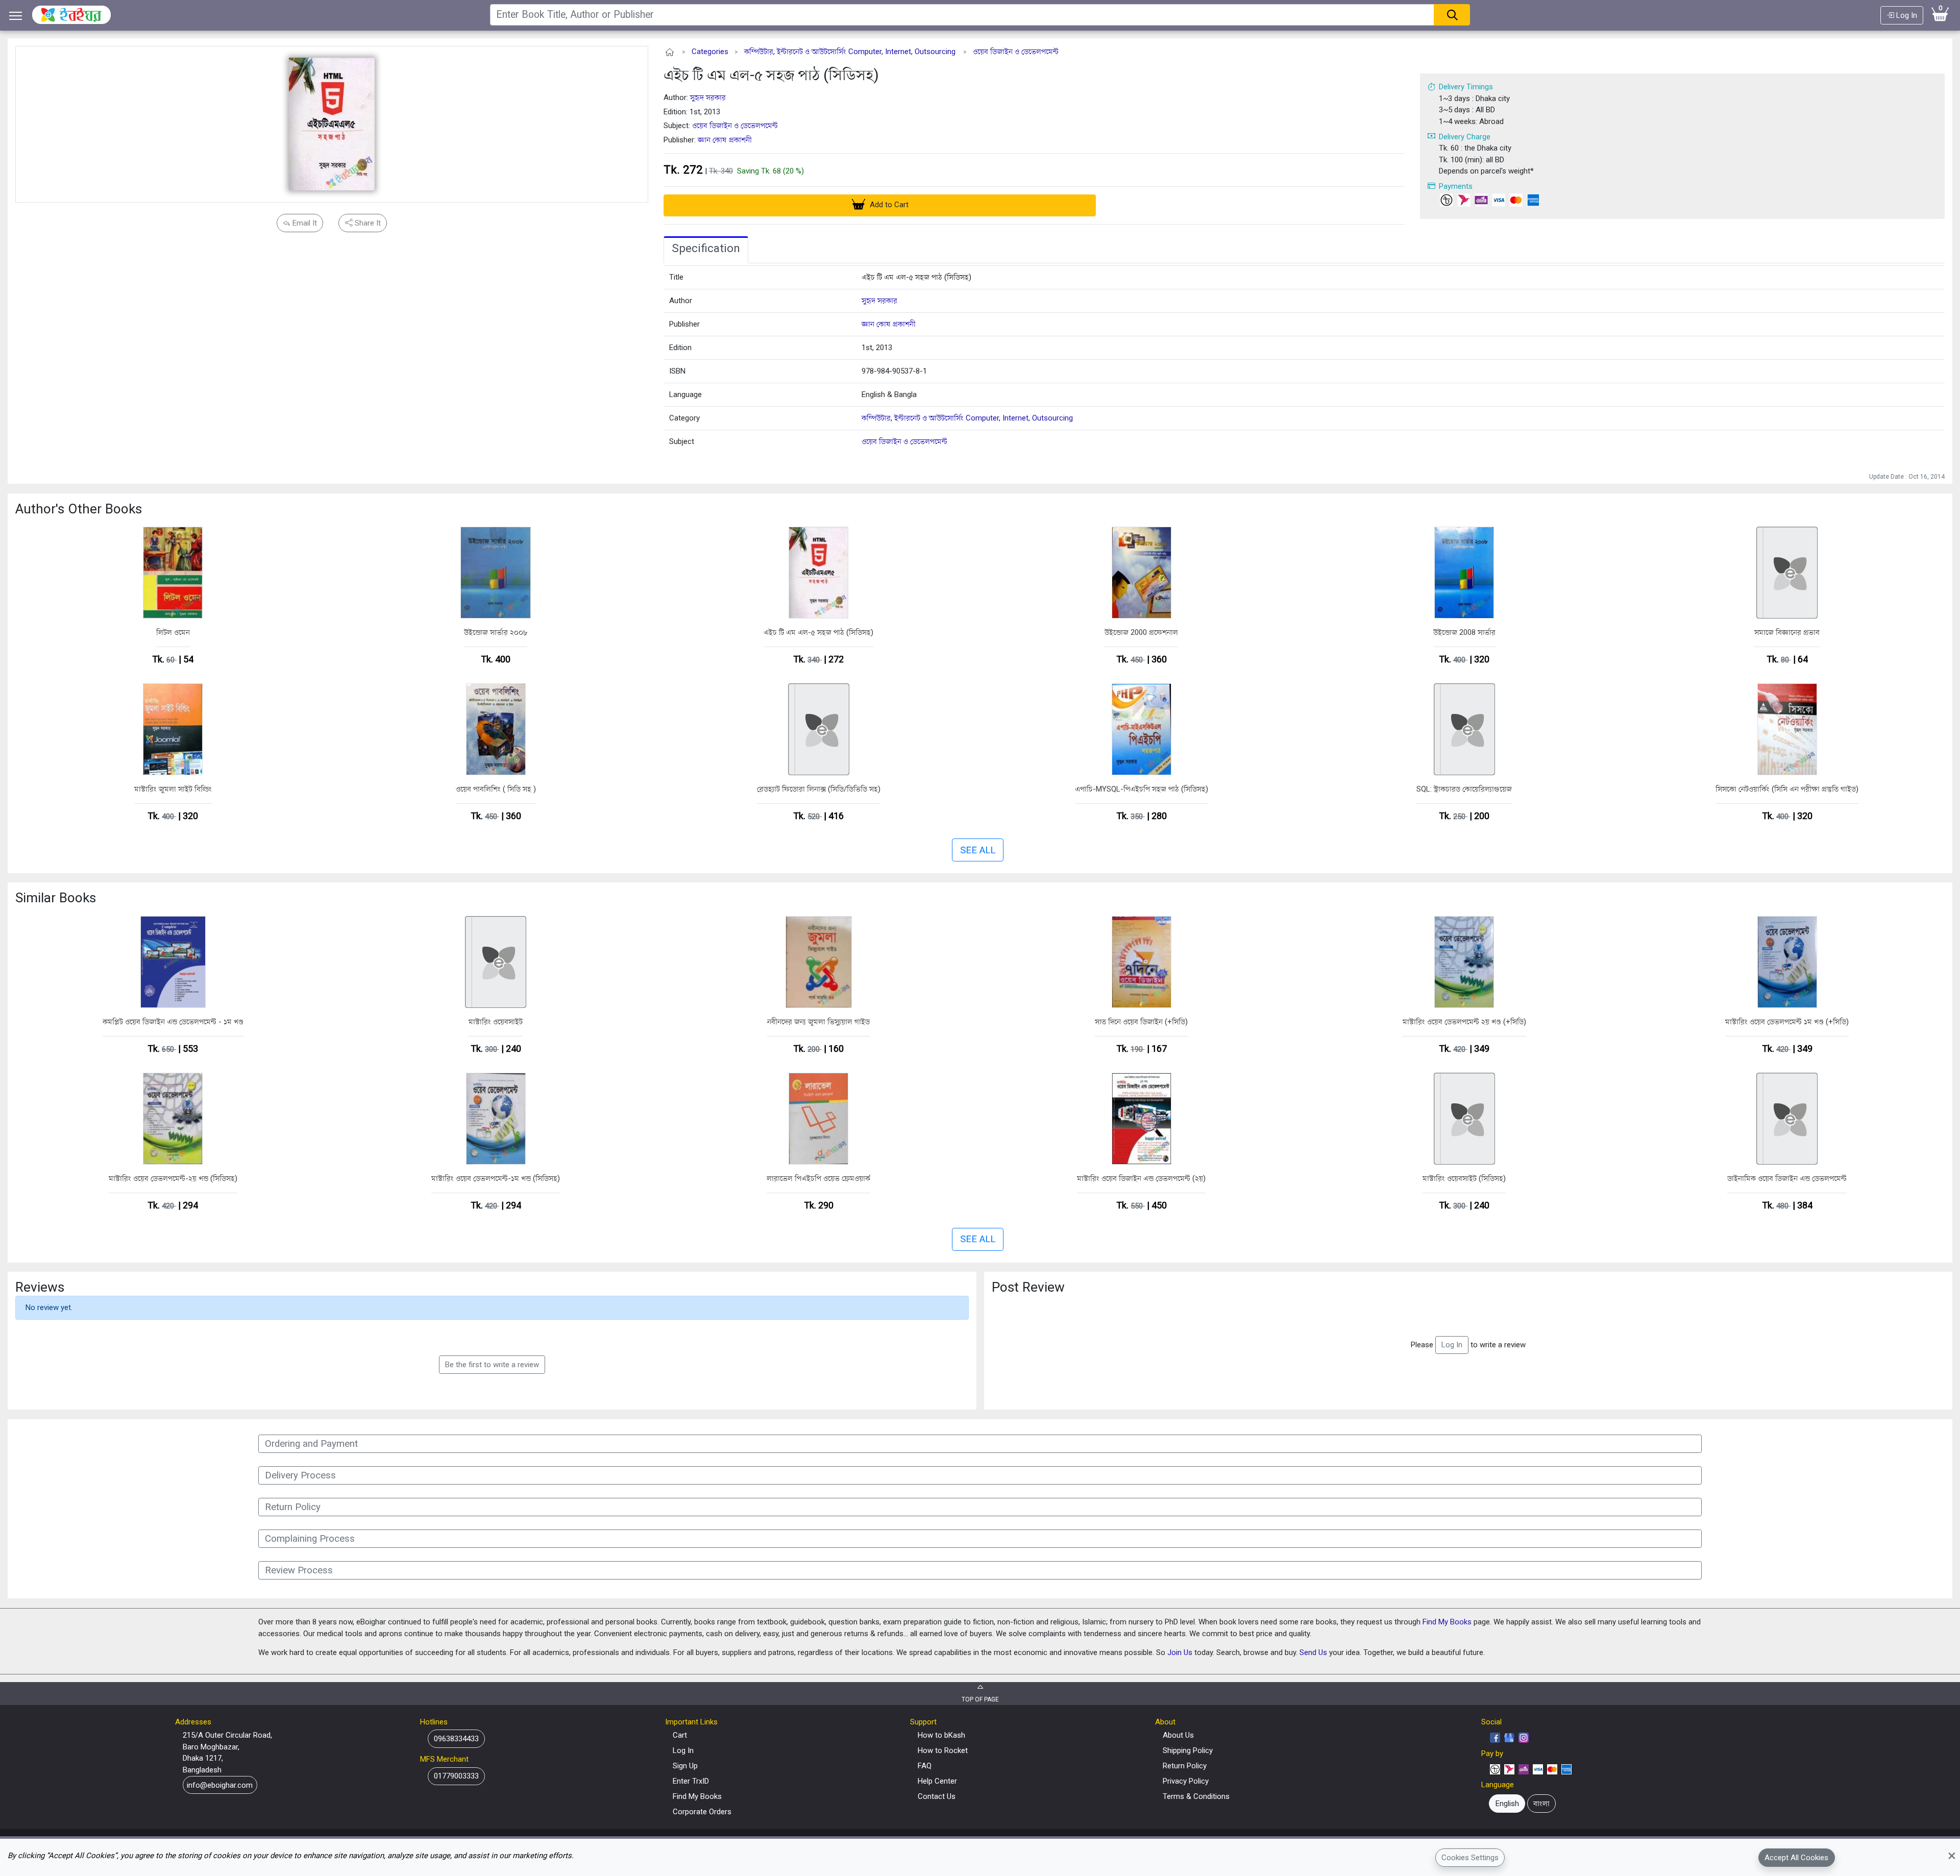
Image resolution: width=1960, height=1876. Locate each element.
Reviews (40, 1287)
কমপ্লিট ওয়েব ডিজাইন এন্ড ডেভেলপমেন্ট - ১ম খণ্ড (173, 1022)
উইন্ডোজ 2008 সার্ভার (1464, 632)
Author (681, 301)
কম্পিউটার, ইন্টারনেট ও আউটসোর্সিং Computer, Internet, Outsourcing (850, 52)
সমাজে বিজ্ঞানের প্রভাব (1787, 632)
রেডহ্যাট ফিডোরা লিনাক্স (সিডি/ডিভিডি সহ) (819, 789)
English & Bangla (889, 394)
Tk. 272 (683, 169)
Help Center (937, 1781)
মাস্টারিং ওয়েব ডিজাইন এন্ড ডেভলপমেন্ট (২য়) (1141, 1178)
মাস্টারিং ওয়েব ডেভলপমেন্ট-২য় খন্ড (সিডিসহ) (173, 1178)
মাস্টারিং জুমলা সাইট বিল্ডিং (173, 789)
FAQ (925, 1766)
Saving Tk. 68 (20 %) (770, 171)
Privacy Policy (1186, 1781)
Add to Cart (888, 205)
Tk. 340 (721, 171)
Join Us (1180, 1652)
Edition (680, 348)
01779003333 (456, 1776)
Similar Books (56, 898)
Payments (1456, 186)
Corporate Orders (702, 1812)
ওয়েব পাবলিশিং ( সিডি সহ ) (496, 789)
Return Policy (1185, 1766)
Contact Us (937, 1796)
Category (684, 418)
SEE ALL (978, 850)
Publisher (684, 324)
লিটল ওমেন (173, 632)
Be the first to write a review (492, 1365)
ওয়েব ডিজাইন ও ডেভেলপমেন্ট (1016, 52)
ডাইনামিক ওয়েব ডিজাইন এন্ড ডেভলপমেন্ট (1787, 1178)
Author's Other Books (79, 509)
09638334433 (456, 1739)
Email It (304, 223)
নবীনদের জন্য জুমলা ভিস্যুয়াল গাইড (818, 1022)
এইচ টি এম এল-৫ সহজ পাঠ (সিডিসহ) (771, 75)
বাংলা (1541, 1804)
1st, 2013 (877, 348)
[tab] (706, 250)
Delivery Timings (1466, 87)
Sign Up (685, 1766)
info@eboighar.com (220, 1785)
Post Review (1028, 1287)
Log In (1906, 15)
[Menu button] (16, 16)
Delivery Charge (1465, 137)
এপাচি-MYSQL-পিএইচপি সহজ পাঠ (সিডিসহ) (1142, 789)
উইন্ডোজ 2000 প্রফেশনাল (1141, 632)
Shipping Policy (1188, 1750)
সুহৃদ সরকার (708, 97)
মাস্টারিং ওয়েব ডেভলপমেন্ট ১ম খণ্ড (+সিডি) (1787, 1022)
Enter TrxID (691, 1781)
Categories (710, 52)
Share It (367, 223)
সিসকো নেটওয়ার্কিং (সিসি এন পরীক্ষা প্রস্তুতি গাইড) (1787, 789)
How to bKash (941, 1735)
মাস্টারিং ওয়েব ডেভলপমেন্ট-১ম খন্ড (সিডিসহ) (496, 1178)
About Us (1178, 1735)
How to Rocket (943, 1750)
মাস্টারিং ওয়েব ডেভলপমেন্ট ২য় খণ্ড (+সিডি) (1464, 1022)
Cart (680, 1735)
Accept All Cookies (1796, 1857)
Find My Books (1447, 1622)
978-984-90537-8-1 (894, 371)
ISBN (677, 371)
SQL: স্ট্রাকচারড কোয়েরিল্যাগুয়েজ (1464, 789)
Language (685, 394)
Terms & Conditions (1196, 1796)
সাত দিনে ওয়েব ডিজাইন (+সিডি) (1141, 1022)
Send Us (1313, 1652)
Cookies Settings (1470, 1857)
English (1507, 1804)
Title (676, 277)
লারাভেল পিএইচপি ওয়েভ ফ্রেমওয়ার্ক (818, 1178)
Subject (682, 441)
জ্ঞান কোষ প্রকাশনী (725, 140)
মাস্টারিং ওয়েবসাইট (496, 1022)
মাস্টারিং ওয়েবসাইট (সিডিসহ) (1464, 1178)
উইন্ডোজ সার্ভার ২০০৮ (496, 632)
